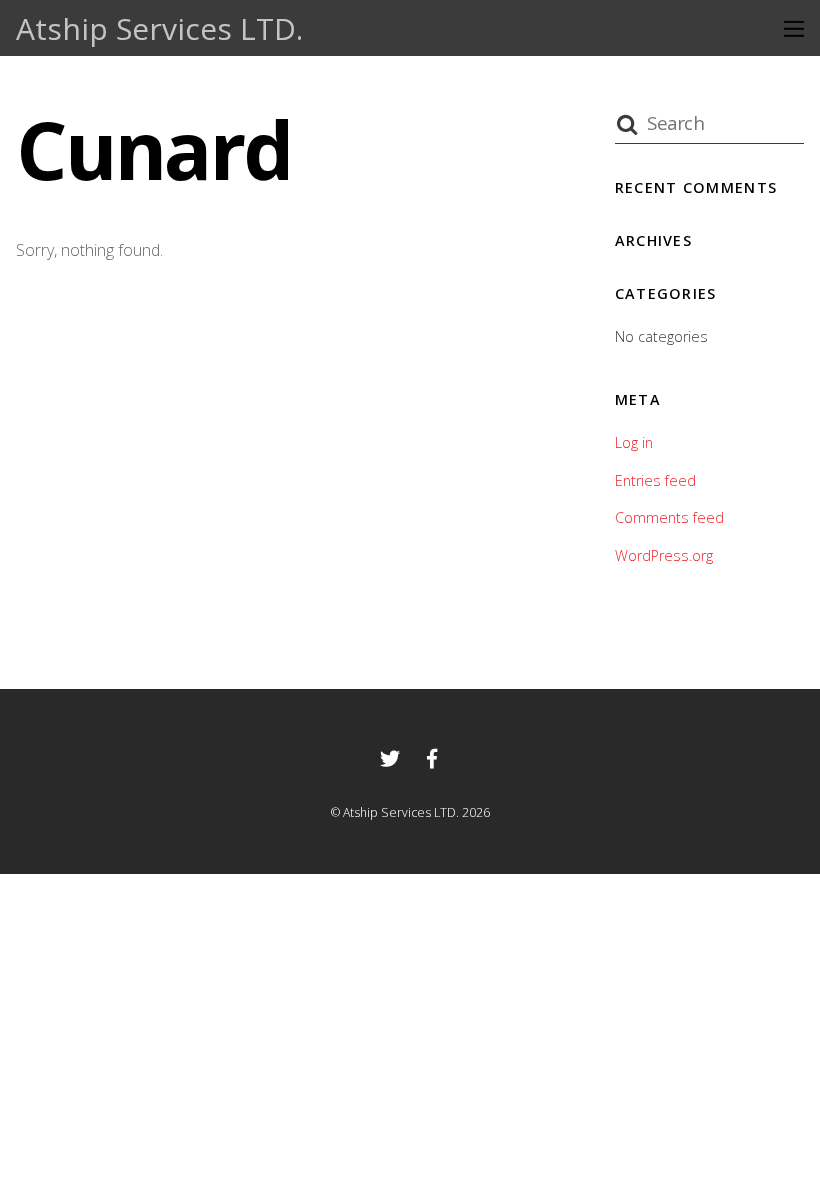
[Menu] (794, 28)
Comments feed (669, 517)
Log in (634, 442)
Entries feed (655, 480)
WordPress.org (664, 555)
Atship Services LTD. (401, 812)
